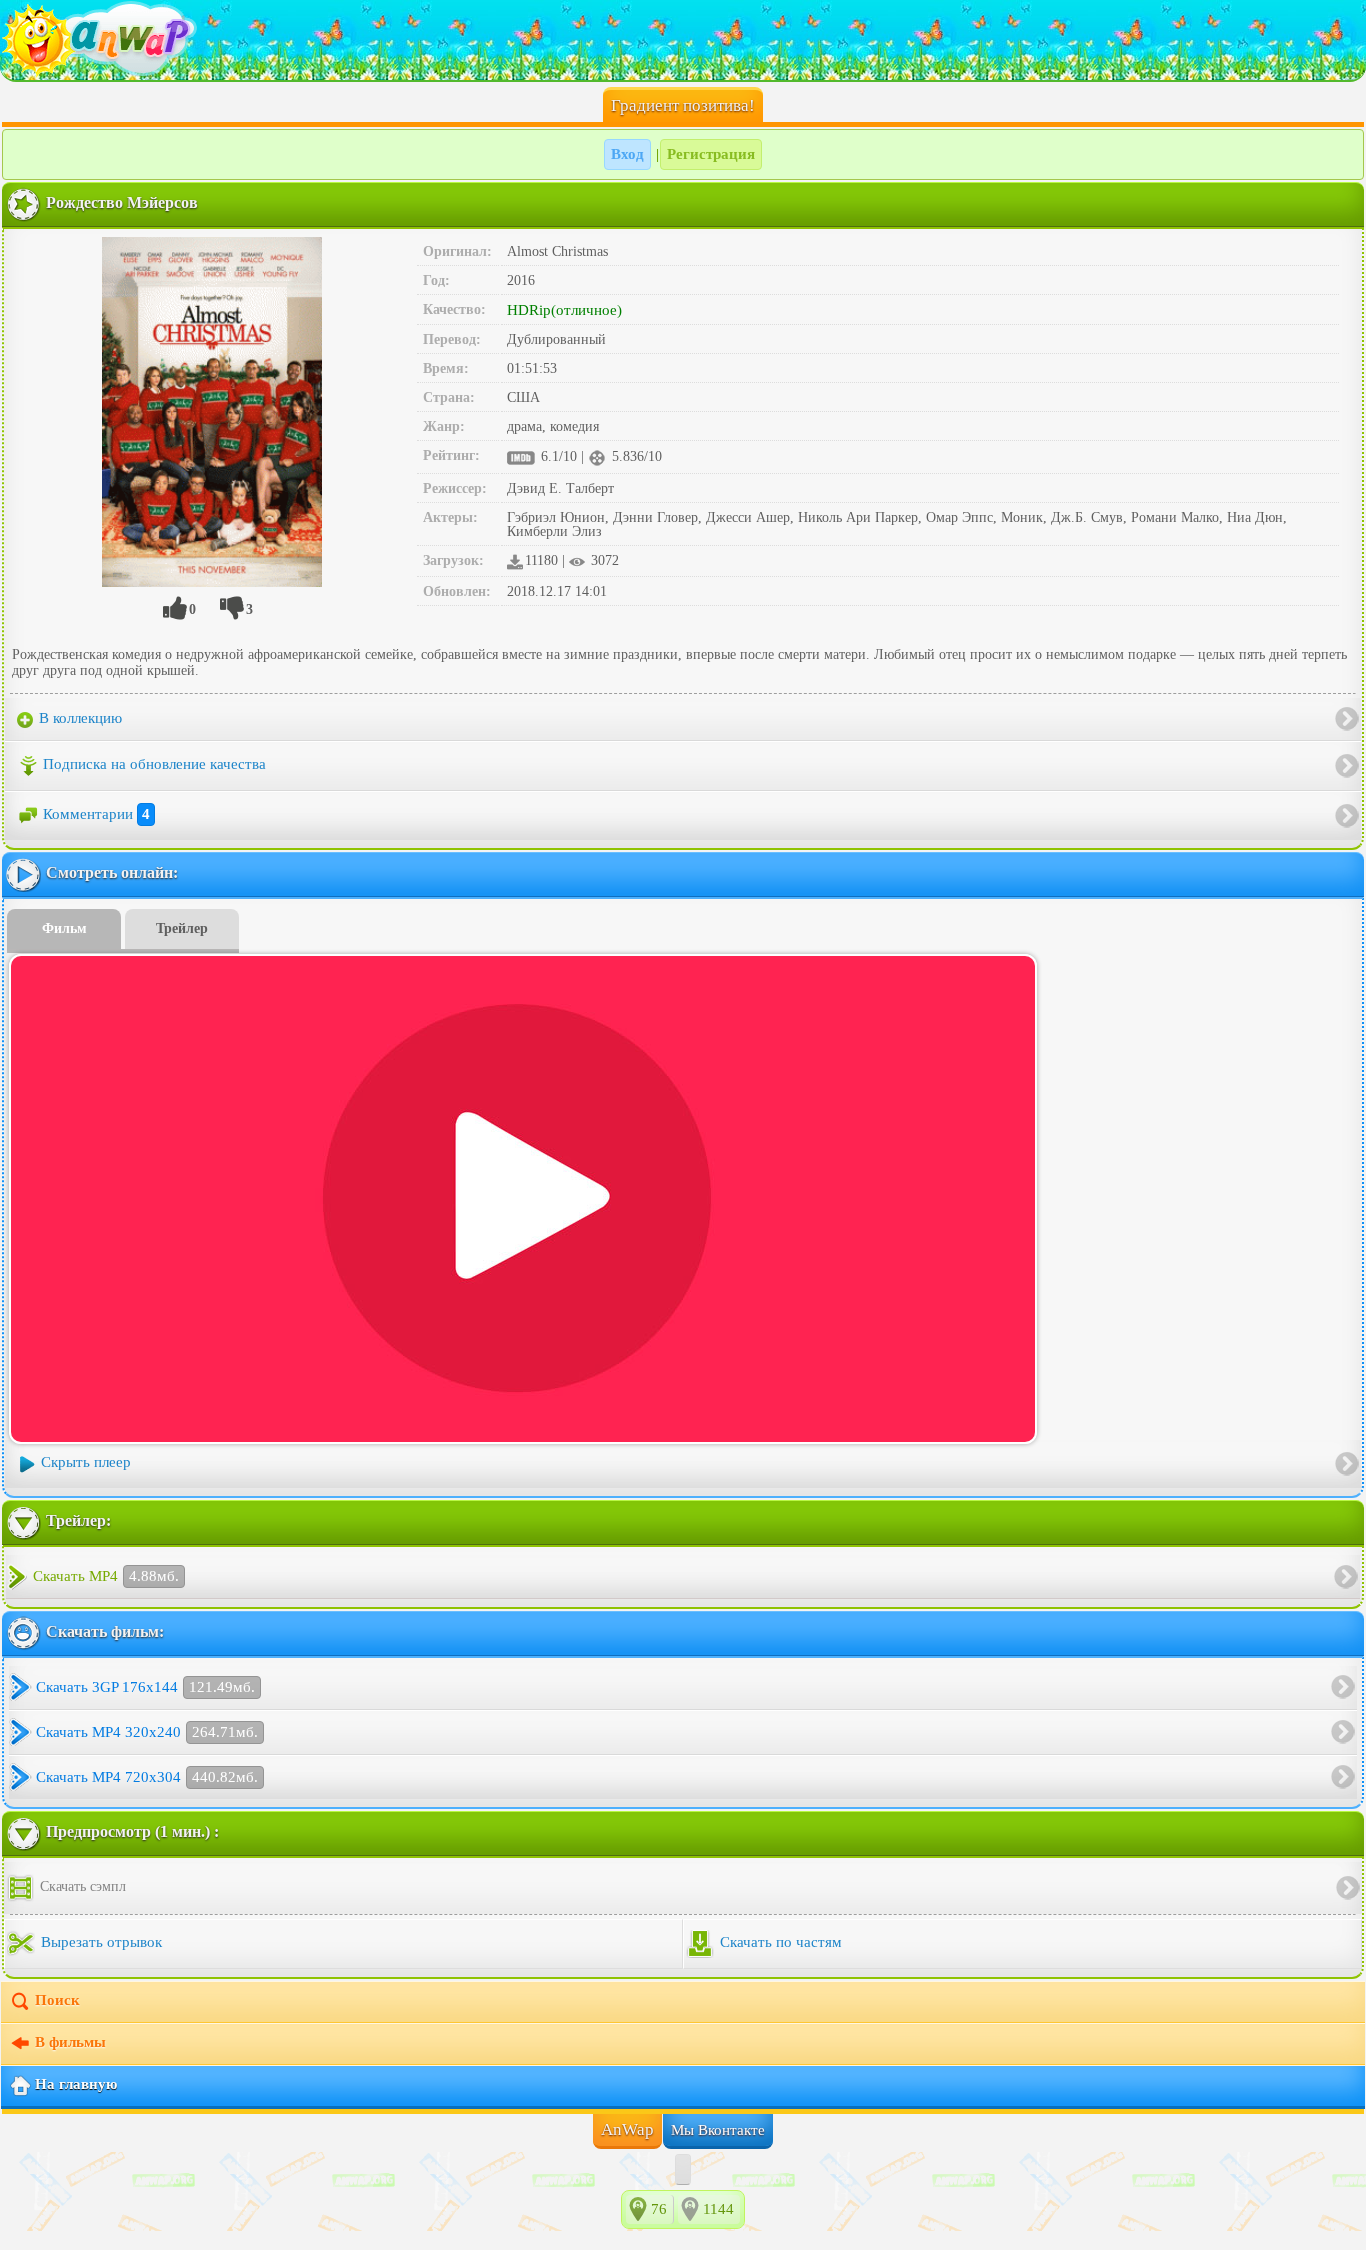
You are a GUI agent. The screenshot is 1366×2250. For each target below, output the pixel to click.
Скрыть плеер (86, 1462)
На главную (76, 2084)
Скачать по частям (779, 1942)
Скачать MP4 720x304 (147, 1777)
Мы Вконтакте (718, 2130)
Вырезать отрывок (99, 1942)
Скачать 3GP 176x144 (145, 1687)
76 (659, 2209)
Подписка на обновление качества (154, 764)
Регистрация (711, 154)
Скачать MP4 (106, 1576)
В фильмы (70, 2042)
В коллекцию (78, 718)
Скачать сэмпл (81, 1886)
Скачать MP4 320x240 (147, 1732)
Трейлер (182, 928)
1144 (718, 2209)
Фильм (64, 928)
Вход (627, 154)
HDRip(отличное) (564, 310)
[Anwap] (683, 40)
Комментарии (96, 814)
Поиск (57, 2000)
